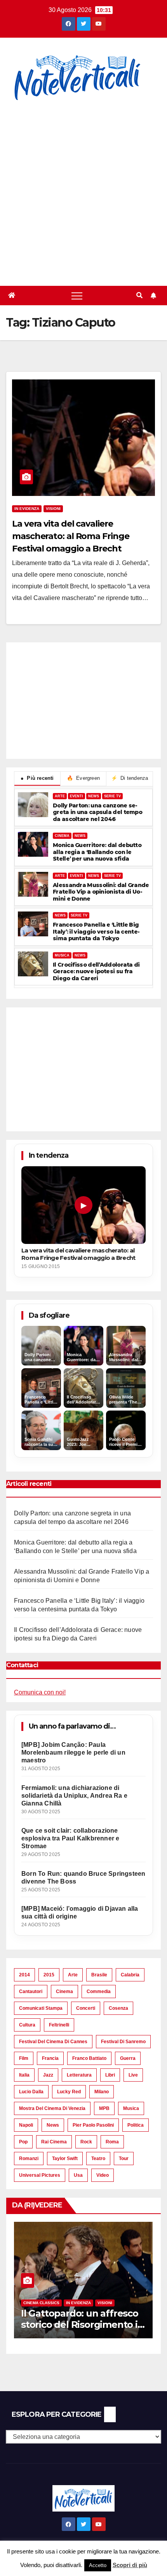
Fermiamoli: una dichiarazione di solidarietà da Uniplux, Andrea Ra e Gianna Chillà (74, 1796)
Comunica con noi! (40, 1692)
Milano (102, 2092)
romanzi (29, 2159)
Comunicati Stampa (41, 2008)
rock (86, 2142)
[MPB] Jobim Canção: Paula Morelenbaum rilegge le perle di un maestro (73, 1752)
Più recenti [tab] (37, 778)
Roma (112, 2142)
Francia (50, 2058)
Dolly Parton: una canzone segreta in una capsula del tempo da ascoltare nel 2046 (97, 812)
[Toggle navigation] (77, 296)
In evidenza (27, 509)
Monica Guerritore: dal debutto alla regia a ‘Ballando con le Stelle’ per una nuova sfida (97, 852)
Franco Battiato (89, 2058)
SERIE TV (112, 796)
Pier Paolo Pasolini (93, 2125)
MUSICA (62, 955)
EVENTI (77, 796)
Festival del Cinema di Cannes (53, 2042)
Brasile (99, 1975)
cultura (27, 2025)
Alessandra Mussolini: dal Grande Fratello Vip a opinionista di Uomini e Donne (101, 892)
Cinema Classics (41, 2303)
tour (124, 2159)
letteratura (79, 2075)
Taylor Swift (65, 2159)
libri (110, 2075)
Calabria (130, 1975)
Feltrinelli (59, 2025)
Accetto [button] (98, 2565)
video (103, 2175)
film (24, 2058)
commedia (99, 1992)
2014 (24, 1975)
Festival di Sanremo (123, 2042)
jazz (48, 2075)
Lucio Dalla (31, 2092)
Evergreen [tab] (83, 778)
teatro (98, 2159)
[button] (139, 295)
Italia (24, 2075)
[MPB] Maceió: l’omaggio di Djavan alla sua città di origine (80, 1912)
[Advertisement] (83, 189)
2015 (49, 1975)
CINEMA (62, 836)
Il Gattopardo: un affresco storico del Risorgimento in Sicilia (82, 2325)
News (53, 2125)
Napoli (26, 2125)
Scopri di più (130, 2565)
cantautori (31, 1992)
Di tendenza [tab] (130, 778)
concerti (86, 2008)
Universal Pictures (40, 2175)
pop (23, 2142)
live (133, 2075)
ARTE (60, 796)
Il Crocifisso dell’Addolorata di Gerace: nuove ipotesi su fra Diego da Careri (96, 972)
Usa (78, 2175)
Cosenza (118, 2008)
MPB (104, 2108)
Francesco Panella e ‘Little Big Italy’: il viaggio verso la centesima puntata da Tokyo (96, 932)
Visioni (53, 509)
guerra (128, 2058)
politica (136, 2125)
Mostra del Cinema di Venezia (52, 2108)
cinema (64, 1992)
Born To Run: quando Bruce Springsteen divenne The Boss (83, 1878)
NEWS (94, 796)
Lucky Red (69, 2092)
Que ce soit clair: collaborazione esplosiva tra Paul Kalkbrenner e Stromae (70, 1838)
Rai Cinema (54, 2142)
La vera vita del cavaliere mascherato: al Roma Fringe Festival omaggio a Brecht (70, 536)
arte (73, 1975)
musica (131, 2108)
